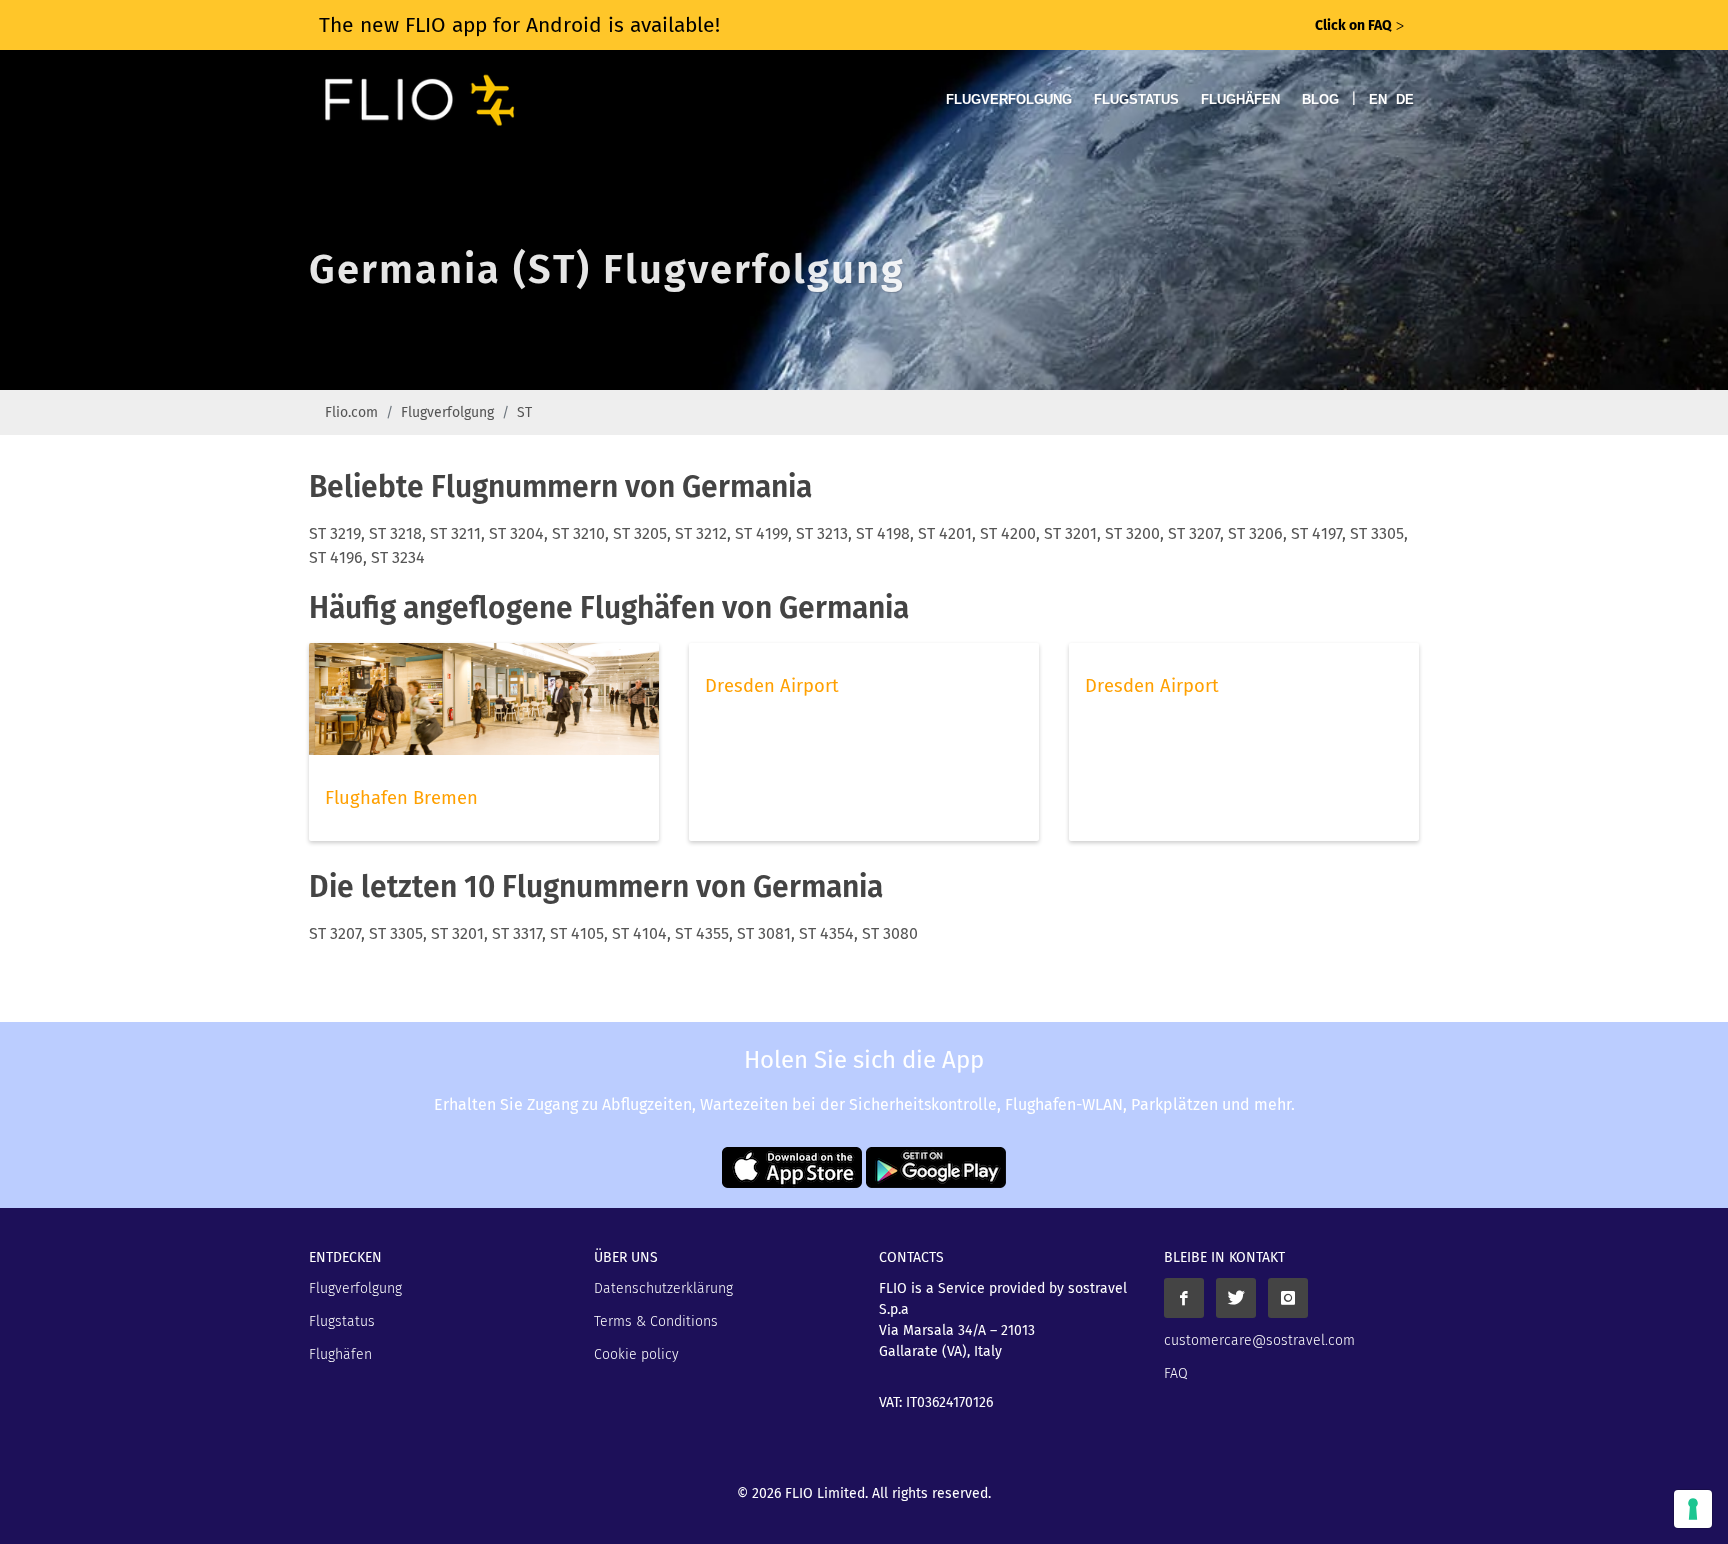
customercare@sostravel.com (1259, 1340)
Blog (1320, 99)
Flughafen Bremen (401, 798)
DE (1405, 99)
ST (524, 412)
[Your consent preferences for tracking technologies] (1693, 1509)
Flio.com (351, 412)
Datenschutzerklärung (663, 1288)
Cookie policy (636, 1354)
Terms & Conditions (656, 1321)
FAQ (1176, 1373)
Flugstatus (1136, 99)
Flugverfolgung (1009, 99)
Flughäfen (1240, 99)
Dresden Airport (772, 686)
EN (1378, 99)
